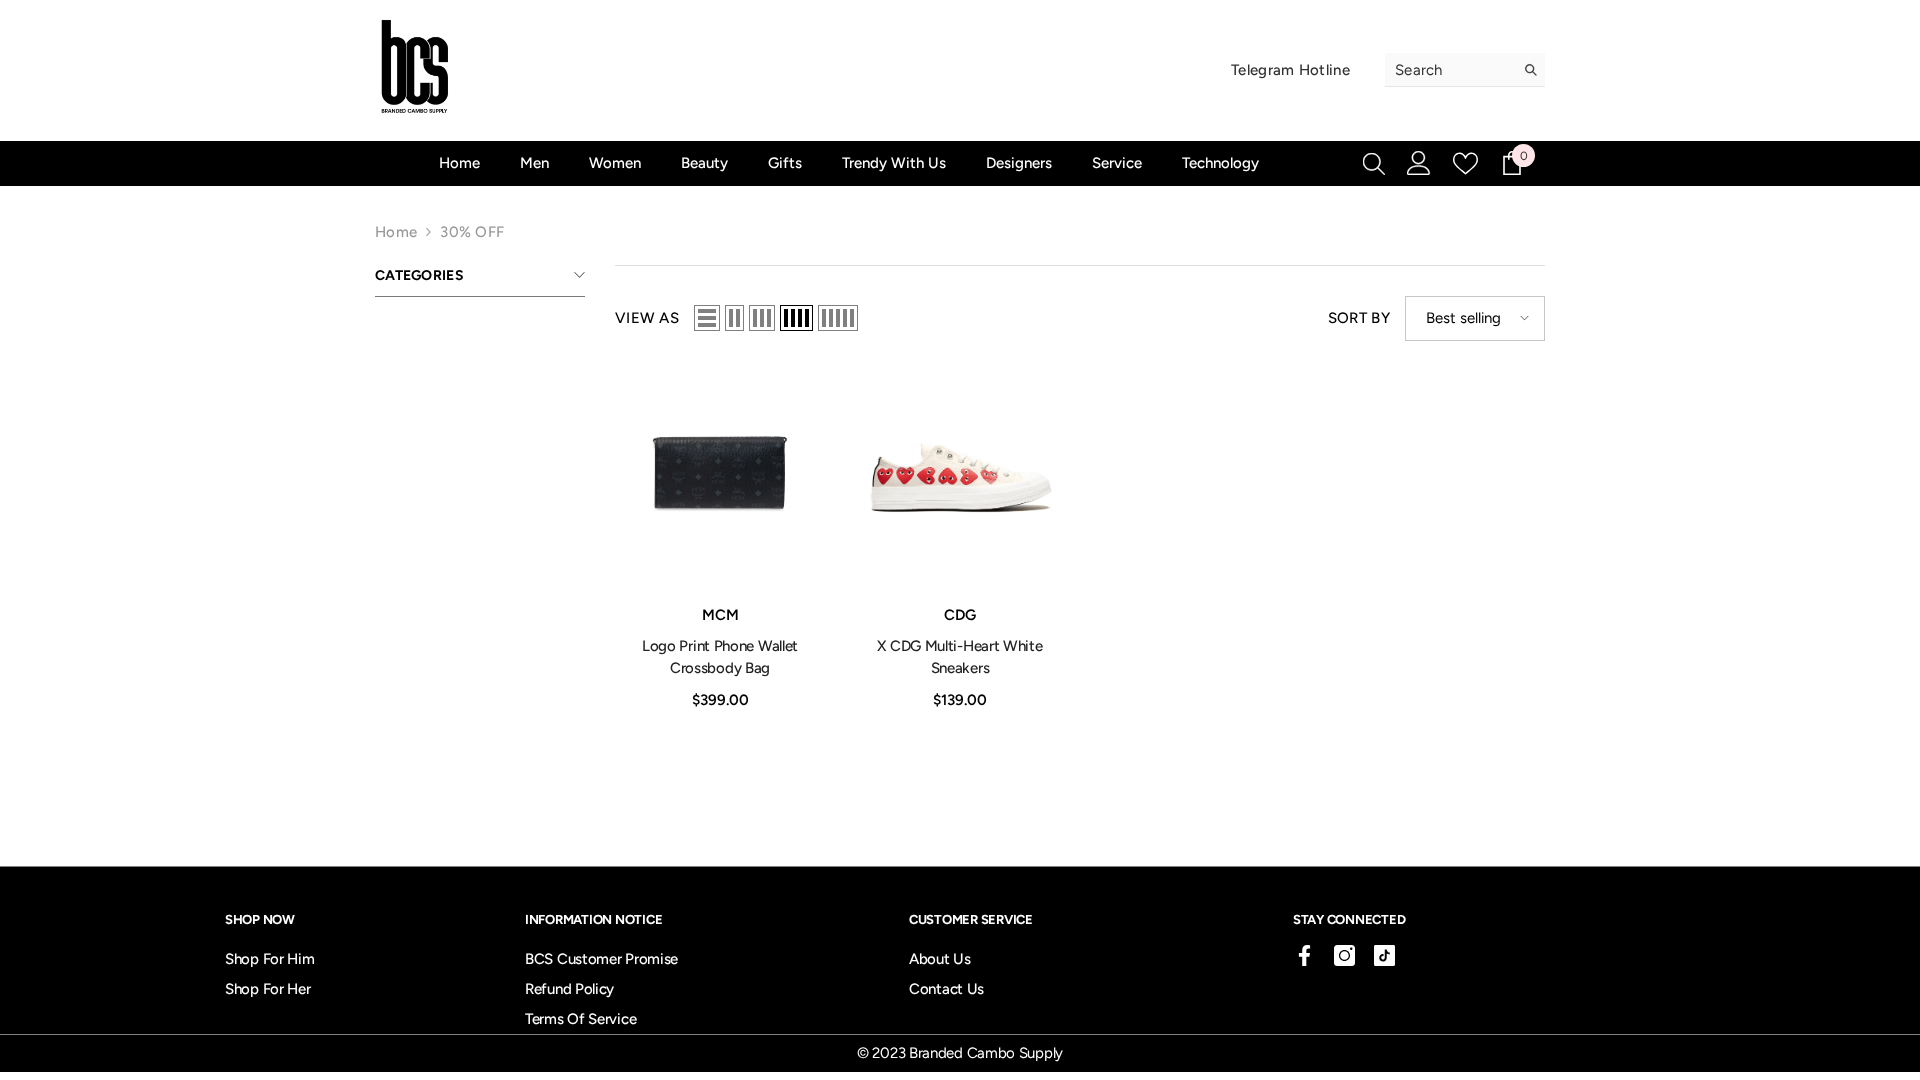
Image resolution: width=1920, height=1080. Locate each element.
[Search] (1465, 70)
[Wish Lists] (1465, 163)
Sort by (1359, 318)
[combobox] (1449, 69)
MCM (720, 615)
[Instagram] (1344, 955)
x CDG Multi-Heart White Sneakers (959, 657)
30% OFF (472, 232)
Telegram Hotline (1290, 70)
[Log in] (1419, 163)
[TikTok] (1384, 955)
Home (396, 232)
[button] (707, 318)
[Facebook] (1304, 955)
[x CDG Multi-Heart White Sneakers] (960, 476)
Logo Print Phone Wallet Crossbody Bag (720, 657)
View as (647, 318)
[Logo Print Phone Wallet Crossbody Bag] (720, 476)
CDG (960, 615)
